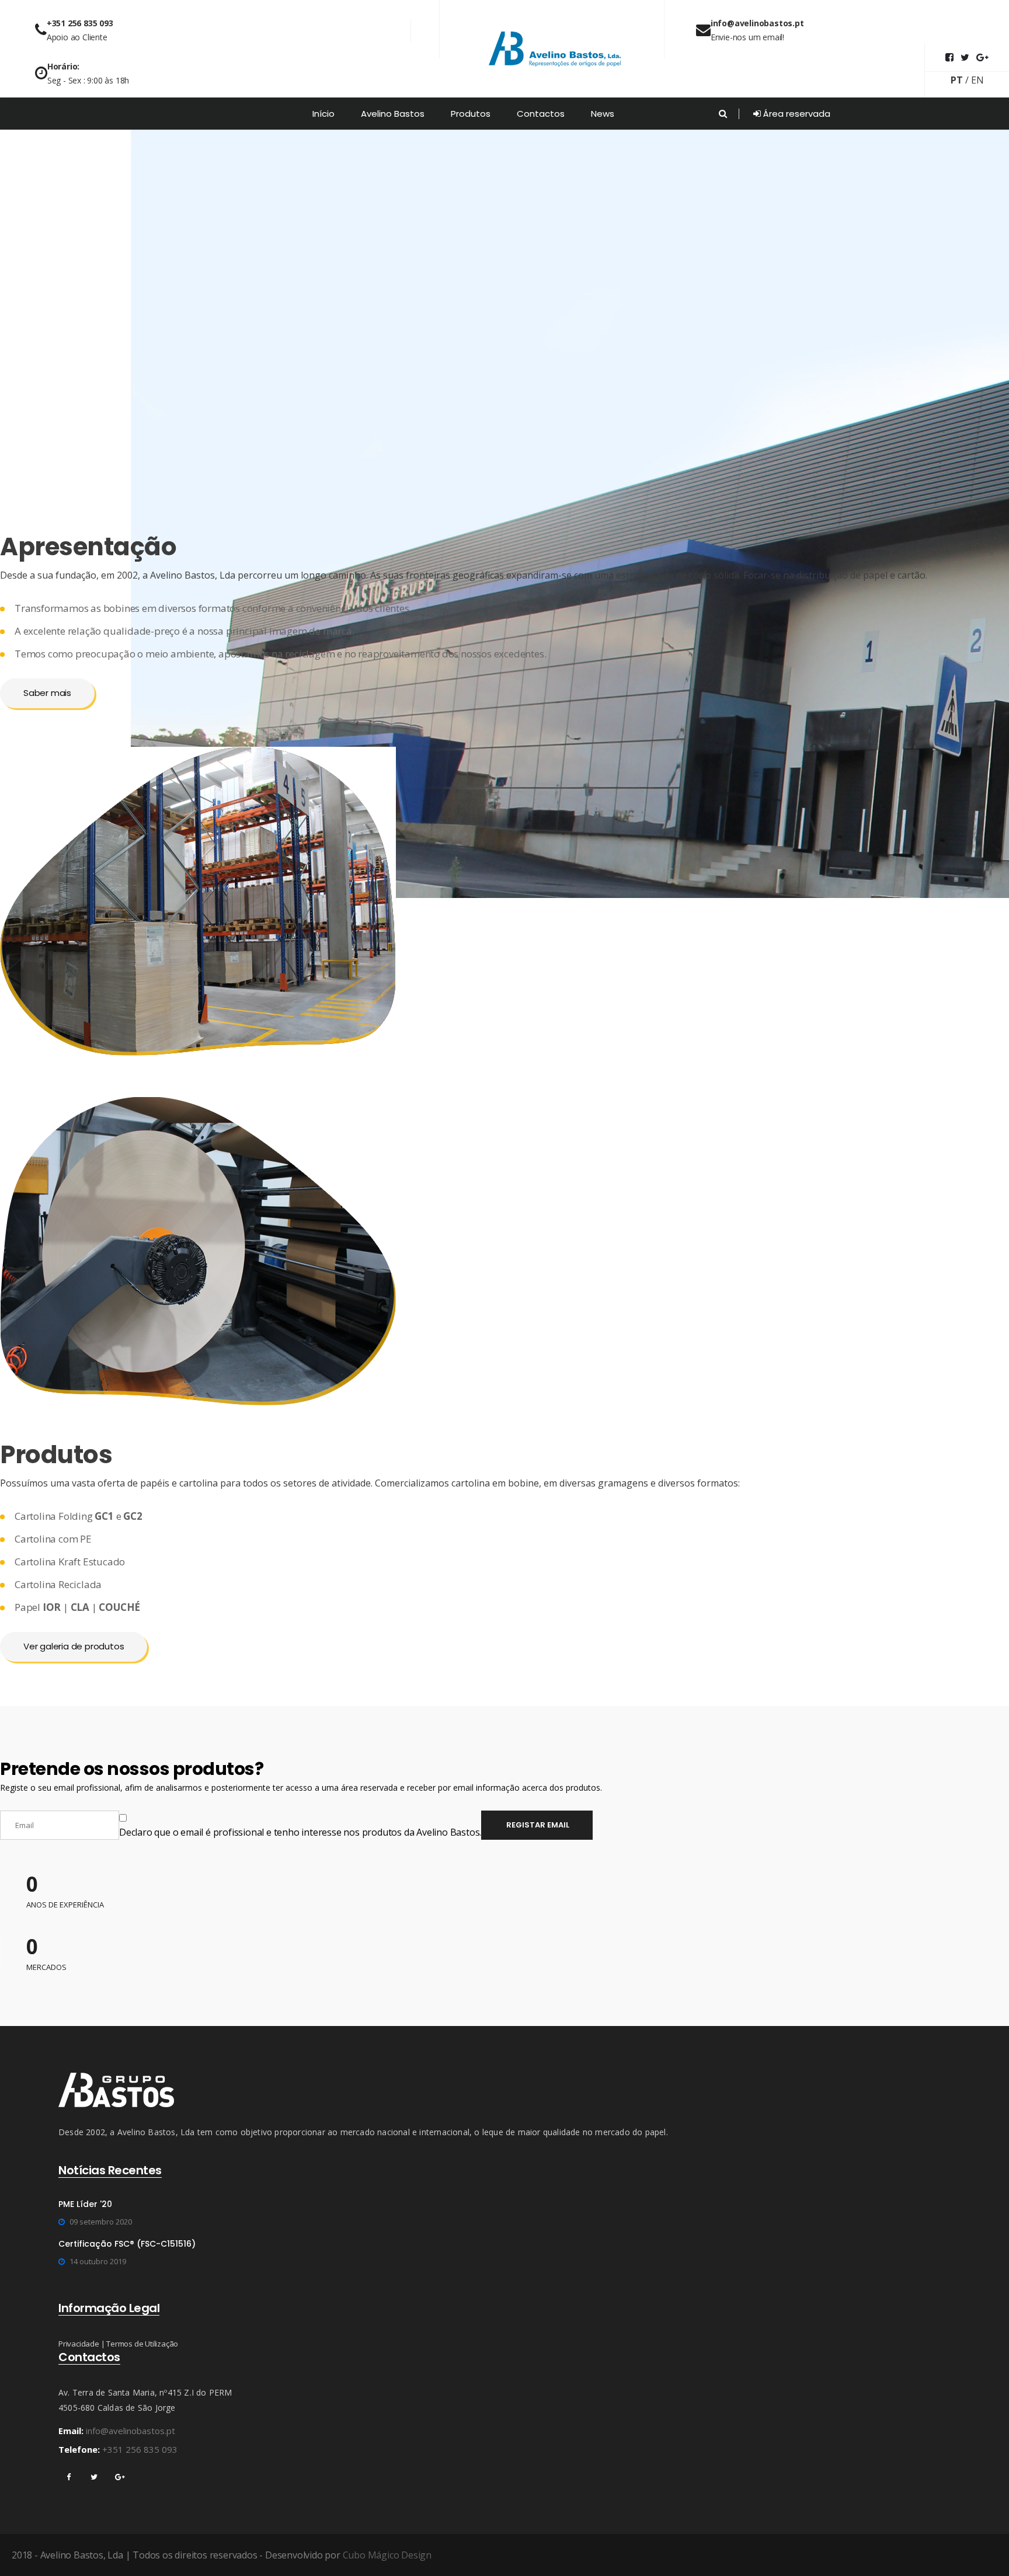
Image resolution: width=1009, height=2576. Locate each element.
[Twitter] (965, 57)
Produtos (471, 114)
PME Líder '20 (85, 2204)
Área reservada (796, 114)
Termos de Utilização (142, 2344)
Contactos (541, 114)
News (603, 114)
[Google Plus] (982, 57)
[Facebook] (949, 57)
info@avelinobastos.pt (131, 2431)
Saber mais (47, 693)
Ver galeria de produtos (74, 1646)
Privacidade (79, 2344)
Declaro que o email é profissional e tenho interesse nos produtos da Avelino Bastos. (300, 1832)
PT (957, 80)
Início (323, 114)
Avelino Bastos (393, 114)
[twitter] (94, 2477)
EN (977, 80)
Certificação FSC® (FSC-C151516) (127, 2244)
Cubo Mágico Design (387, 2555)
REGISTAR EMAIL (537, 1825)
